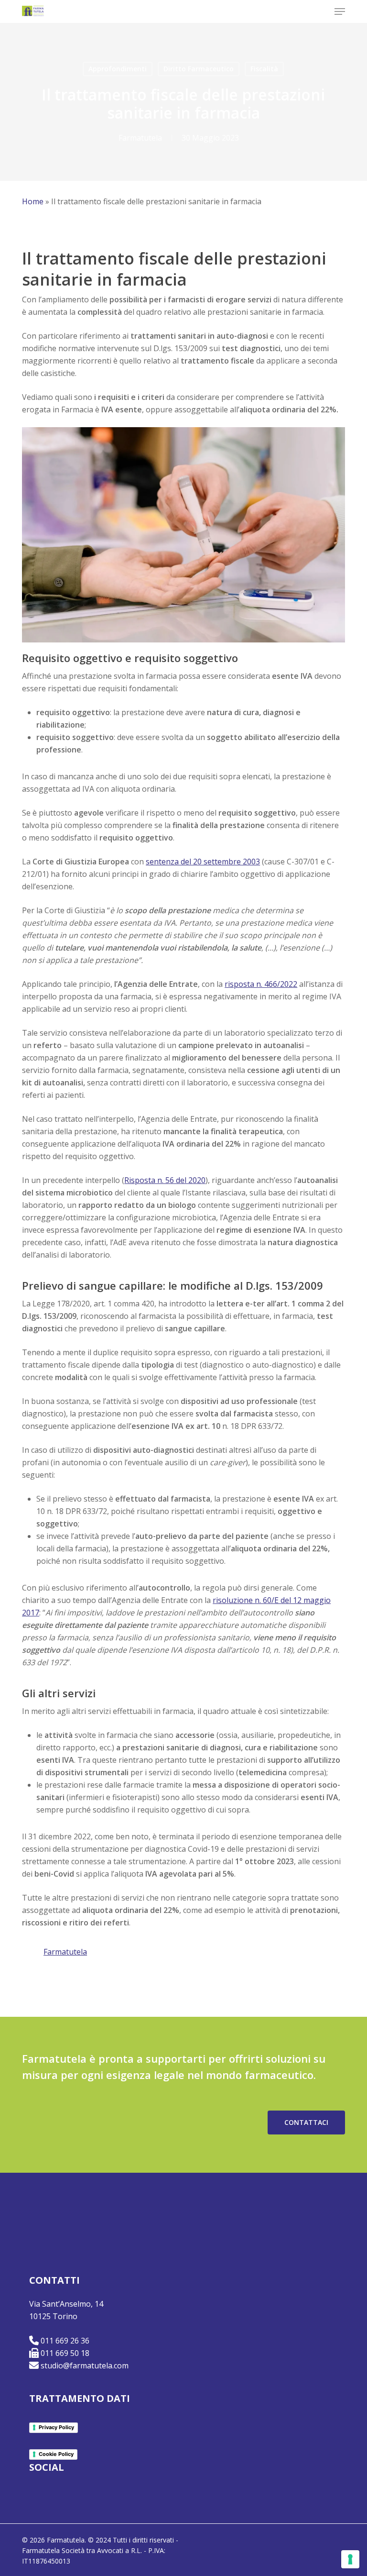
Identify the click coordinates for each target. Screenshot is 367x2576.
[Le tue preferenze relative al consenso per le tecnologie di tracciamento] (350, 2559)
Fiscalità (264, 69)
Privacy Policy (56, 2427)
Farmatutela (140, 138)
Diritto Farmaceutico (199, 69)
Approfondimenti (118, 69)
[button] (340, 11)
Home (33, 201)
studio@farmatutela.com (85, 2366)
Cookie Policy (56, 2454)
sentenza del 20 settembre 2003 (203, 862)
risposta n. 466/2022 (261, 984)
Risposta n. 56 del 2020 (165, 1180)
